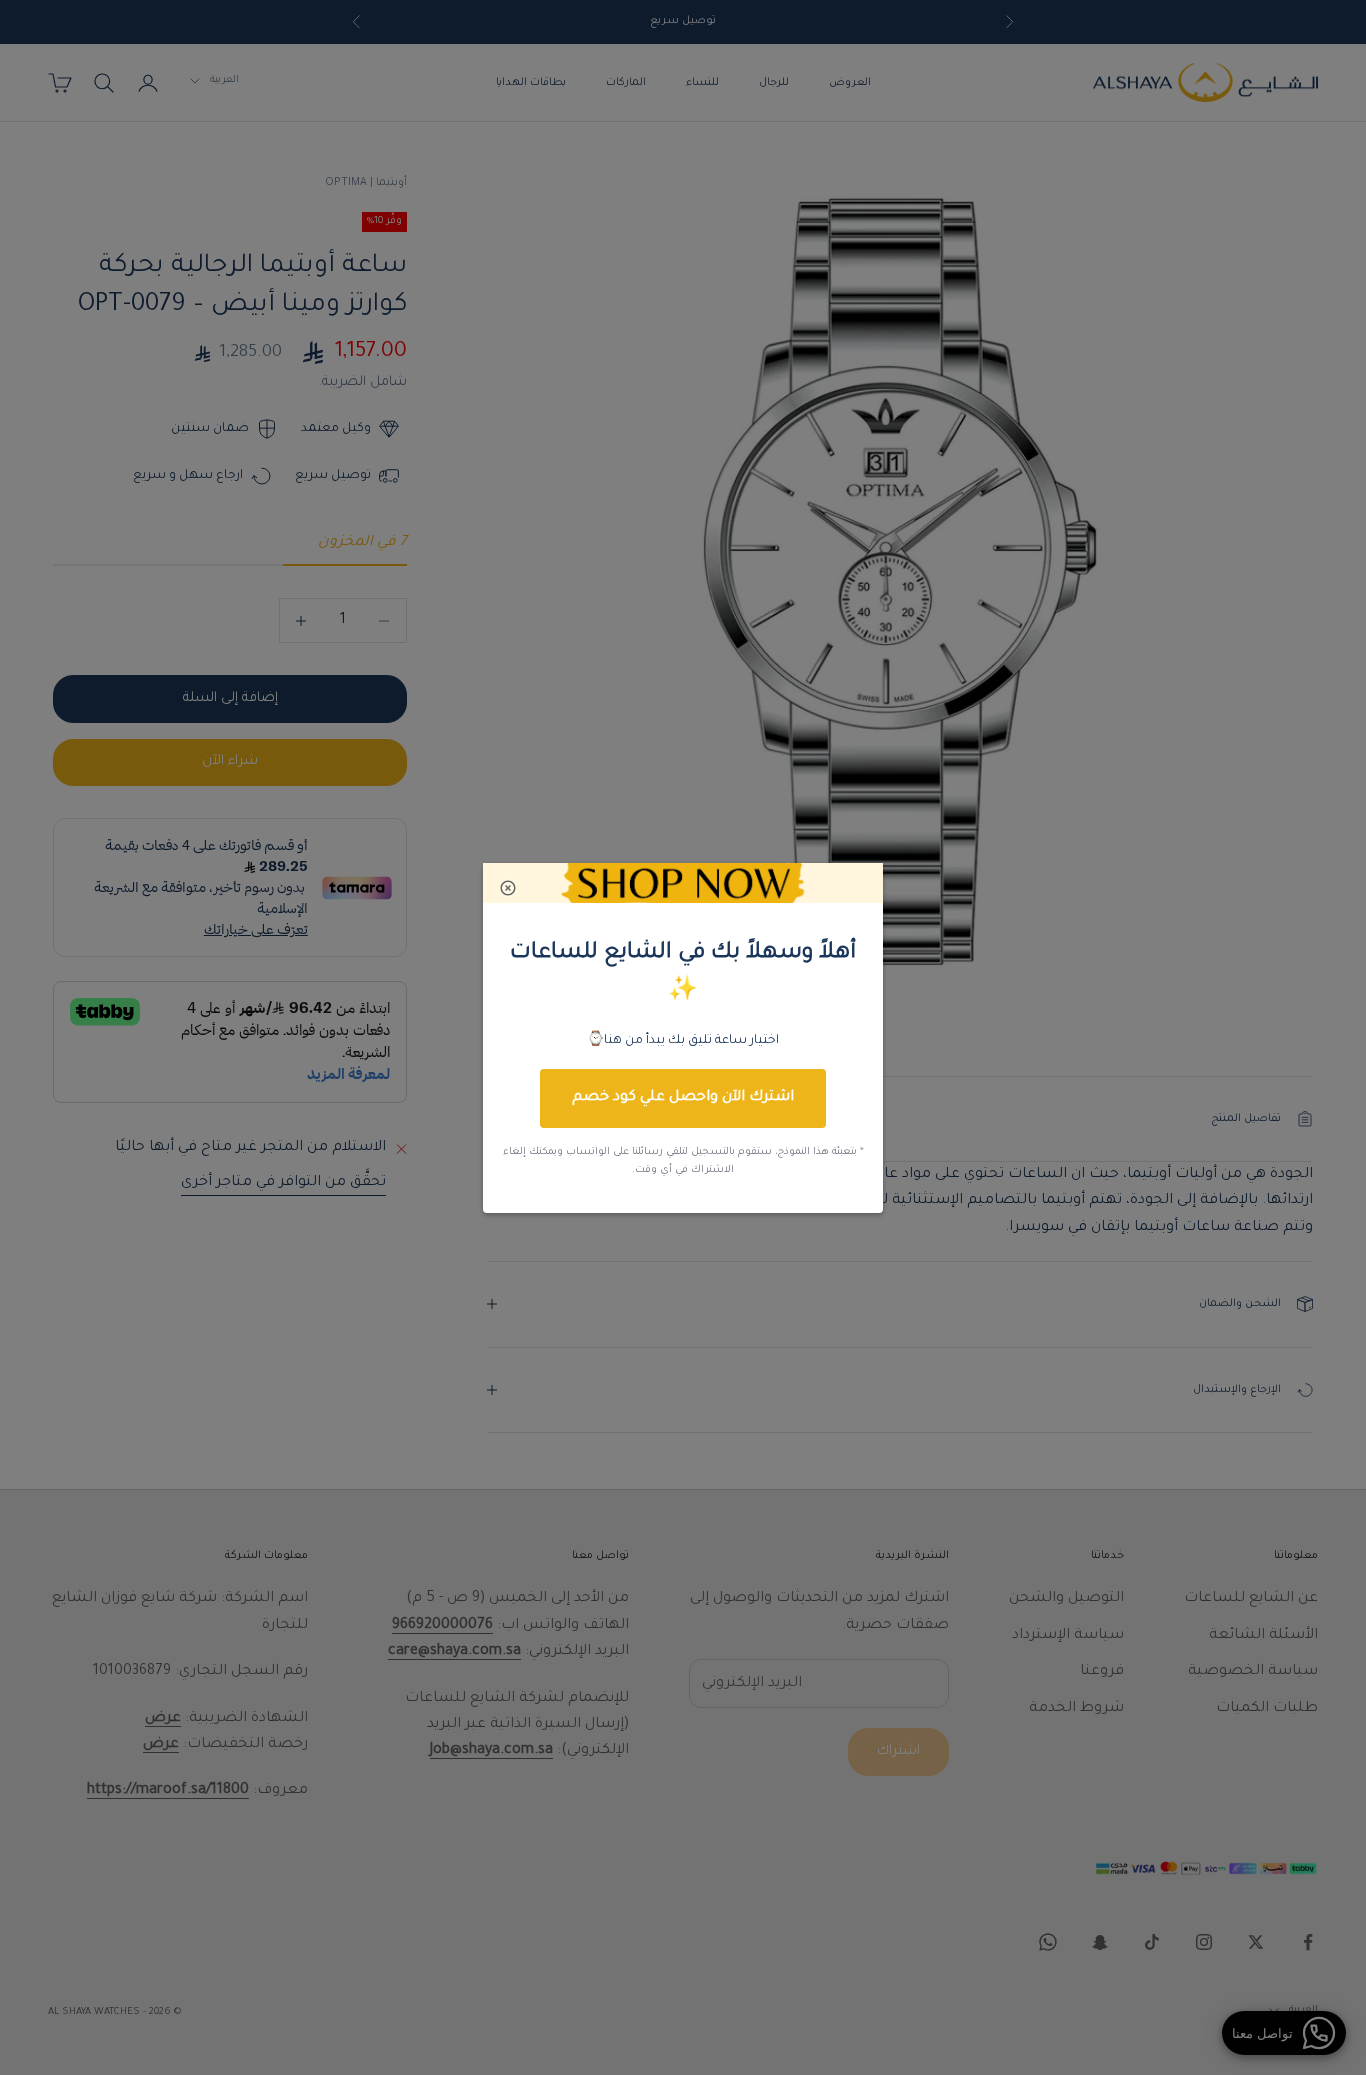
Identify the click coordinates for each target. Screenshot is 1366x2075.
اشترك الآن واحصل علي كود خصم (683, 1098)
